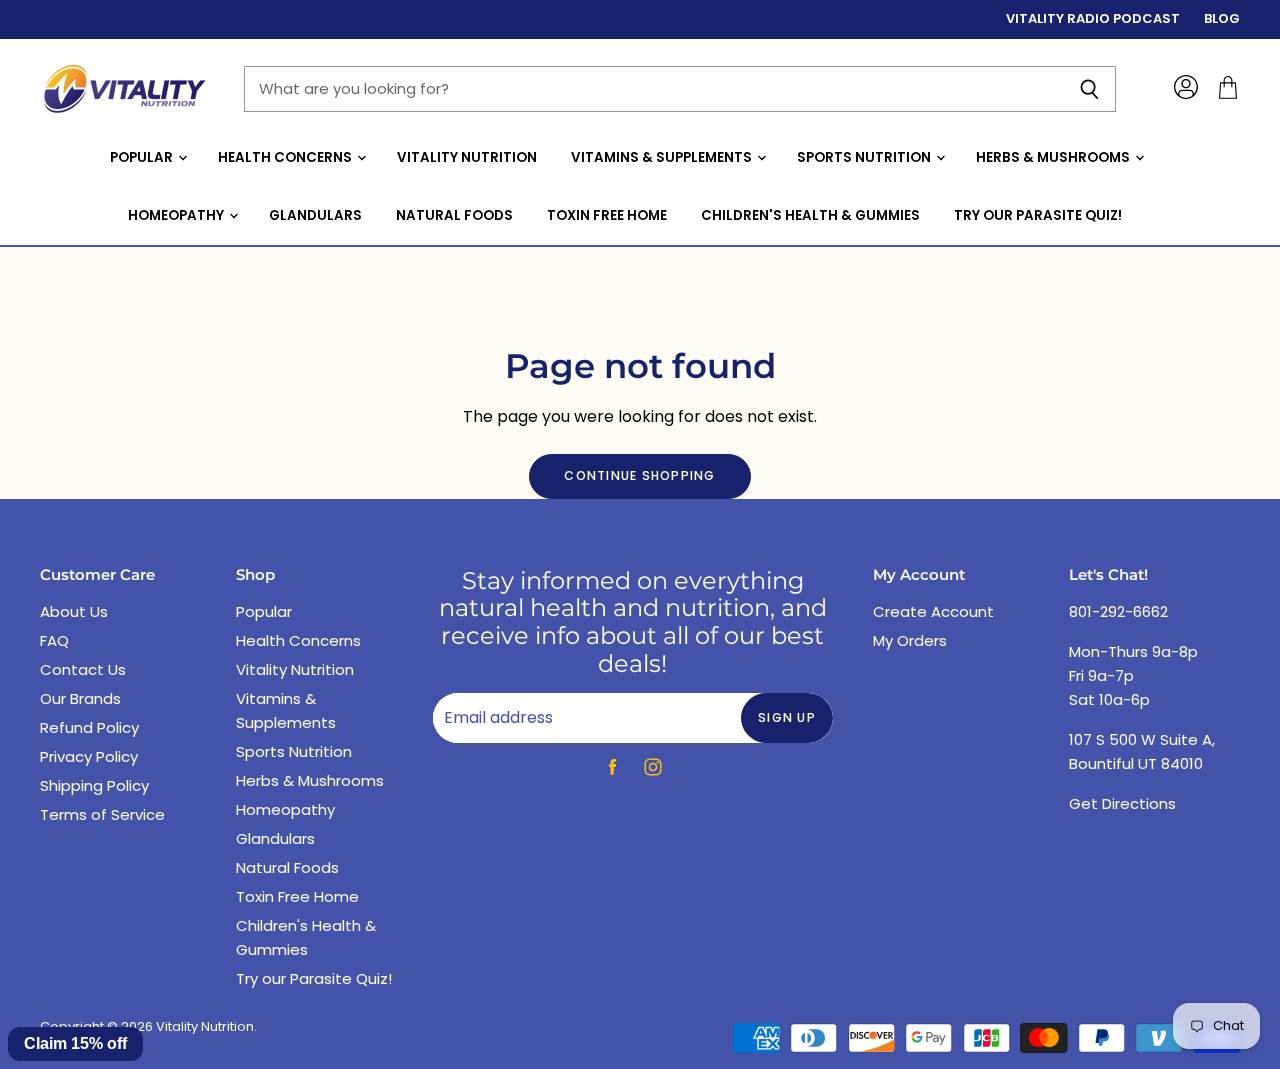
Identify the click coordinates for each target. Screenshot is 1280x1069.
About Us (74, 611)
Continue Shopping (639, 475)
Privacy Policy (89, 756)
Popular (143, 157)
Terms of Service (102, 814)
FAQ (54, 640)
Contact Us (83, 669)
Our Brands (80, 698)
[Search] (1089, 89)
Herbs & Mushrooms (1054, 157)
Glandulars (315, 215)
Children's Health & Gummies (810, 215)
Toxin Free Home (607, 215)
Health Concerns (286, 157)
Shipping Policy (94, 785)
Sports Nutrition (865, 157)
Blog (1222, 19)
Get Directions (1122, 803)
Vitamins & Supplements (663, 157)
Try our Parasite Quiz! (1038, 215)
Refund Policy (89, 727)
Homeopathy (177, 215)
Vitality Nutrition (467, 157)
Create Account (933, 611)
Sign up (787, 717)
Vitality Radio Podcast (1093, 19)
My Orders (910, 640)
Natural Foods (454, 215)
